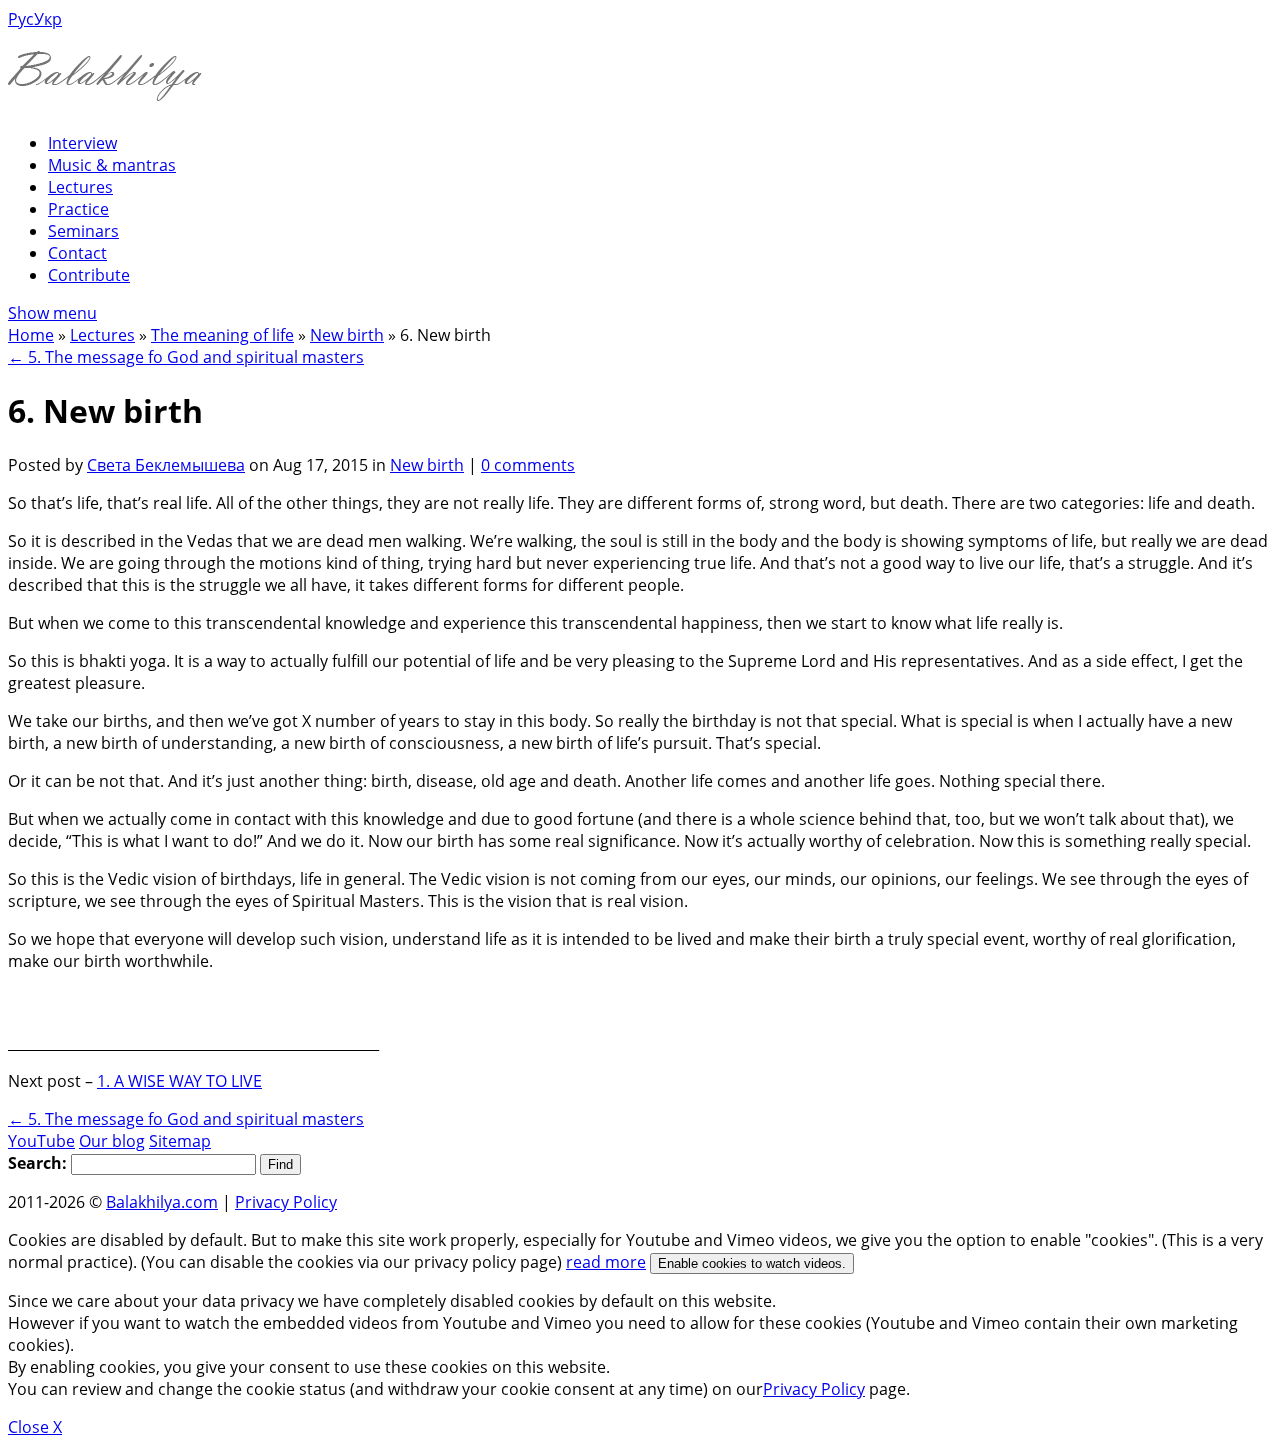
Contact (77, 253)
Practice (78, 209)
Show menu (52, 313)
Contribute (89, 275)
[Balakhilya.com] (105, 88)
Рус (21, 19)
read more (606, 1262)
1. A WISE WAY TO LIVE (179, 1081)
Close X (35, 1427)
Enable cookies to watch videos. (752, 1263)
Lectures (80, 187)
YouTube (41, 1141)
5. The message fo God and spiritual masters (186, 357)
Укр (48, 19)
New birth (347, 335)
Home (31, 335)
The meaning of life (222, 335)
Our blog (112, 1141)
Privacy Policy (286, 1202)
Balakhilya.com (162, 1202)
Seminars (83, 231)
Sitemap (180, 1141)
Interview (82, 143)
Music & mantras (112, 165)
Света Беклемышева (166, 465)
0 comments (528, 465)
